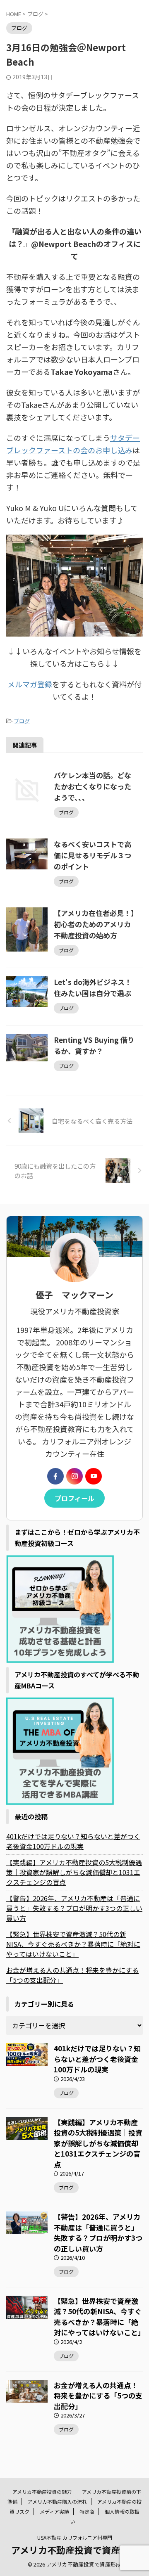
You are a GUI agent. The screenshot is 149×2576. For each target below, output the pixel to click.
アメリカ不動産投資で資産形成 (75, 2550)
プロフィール (74, 1498)
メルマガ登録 (30, 684)
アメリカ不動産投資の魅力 (42, 2492)
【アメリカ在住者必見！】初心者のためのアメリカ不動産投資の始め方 (94, 924)
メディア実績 (54, 2511)
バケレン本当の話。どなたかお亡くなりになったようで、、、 (93, 786)
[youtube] (94, 1476)
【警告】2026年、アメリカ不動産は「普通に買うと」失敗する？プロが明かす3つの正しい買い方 (74, 1908)
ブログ (22, 721)
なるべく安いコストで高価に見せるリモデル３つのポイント (93, 855)
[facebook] (55, 1476)
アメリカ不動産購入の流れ (57, 2501)
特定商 (87, 2511)
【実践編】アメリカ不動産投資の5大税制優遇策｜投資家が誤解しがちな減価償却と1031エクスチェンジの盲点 (74, 1872)
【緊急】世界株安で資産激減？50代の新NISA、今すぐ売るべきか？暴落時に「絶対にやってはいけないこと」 (73, 1944)
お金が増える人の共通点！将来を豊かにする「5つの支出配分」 (72, 1975)
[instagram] (74, 1476)
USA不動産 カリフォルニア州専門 (75, 2537)
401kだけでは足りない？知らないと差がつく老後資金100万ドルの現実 (73, 1841)
